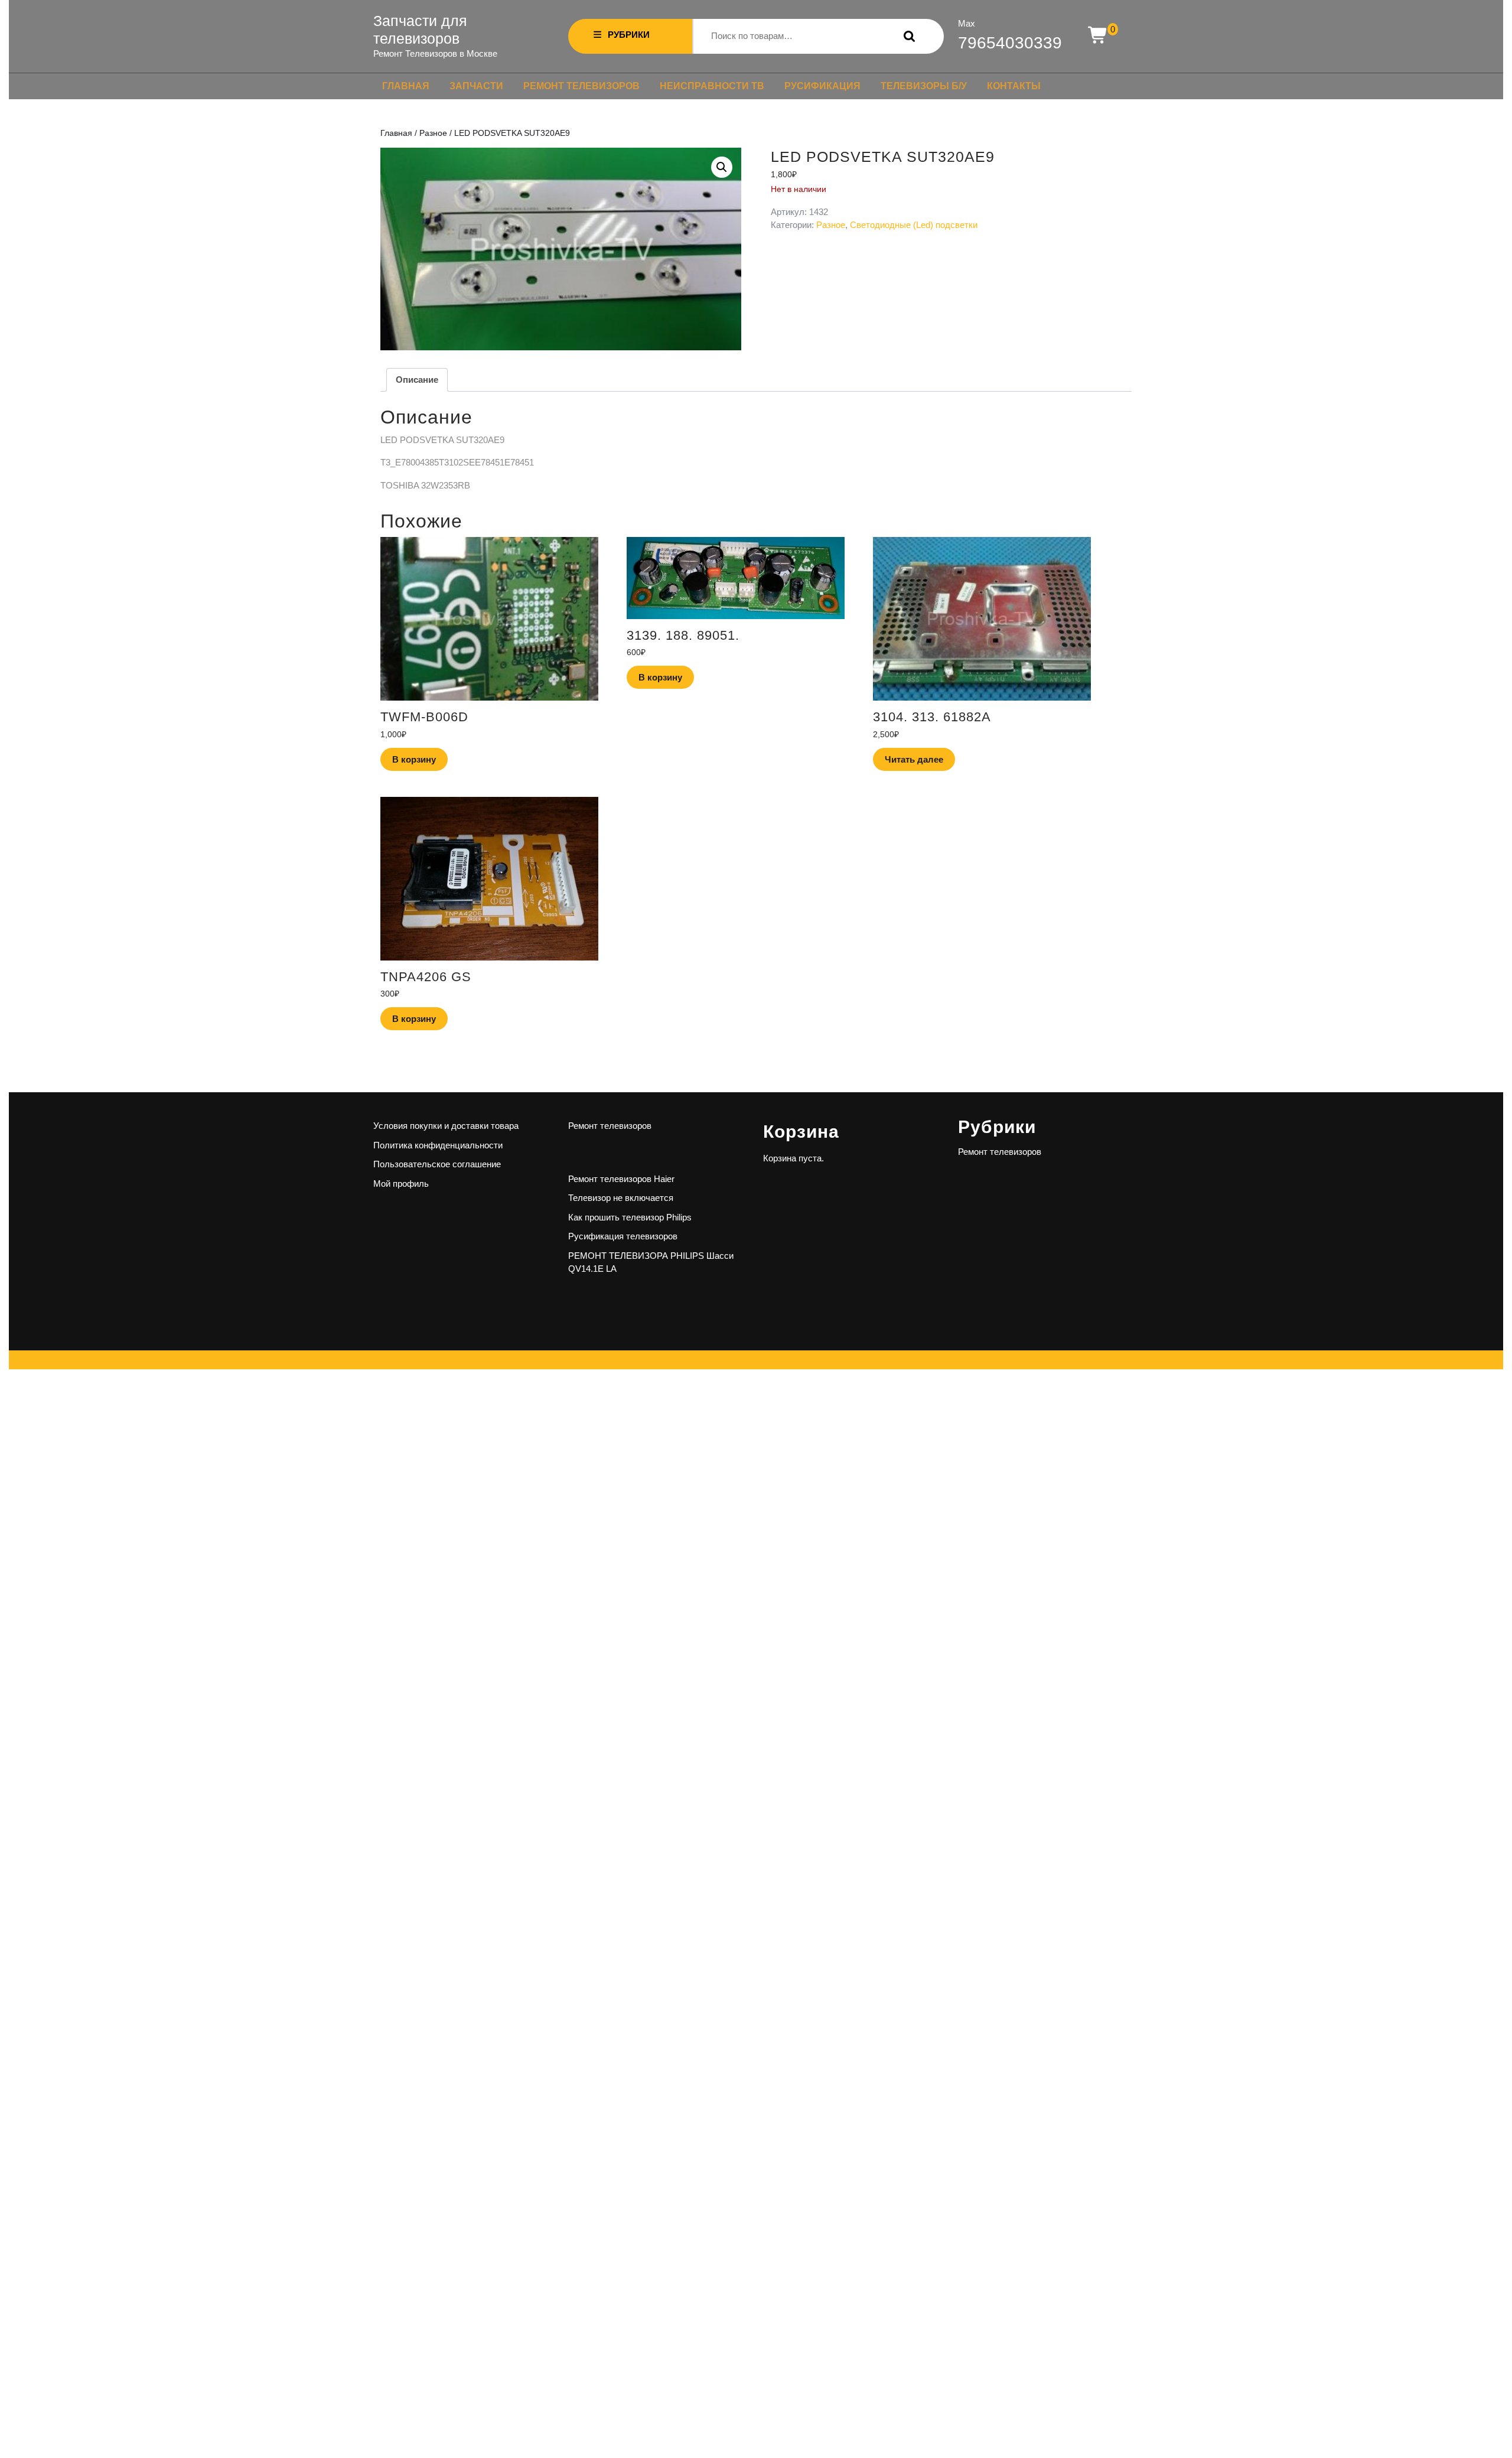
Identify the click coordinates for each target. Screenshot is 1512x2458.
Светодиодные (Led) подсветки (914, 225)
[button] (722, 167)
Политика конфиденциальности (438, 1145)
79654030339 (1010, 43)
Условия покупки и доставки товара (446, 1126)
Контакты (1014, 86)
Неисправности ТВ (712, 86)
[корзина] (1098, 36)
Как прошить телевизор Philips (630, 1217)
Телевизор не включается (621, 1198)
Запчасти (476, 86)
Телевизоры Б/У (924, 86)
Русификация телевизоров (623, 1236)
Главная (406, 86)
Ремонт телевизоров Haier (621, 1179)
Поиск (907, 36)
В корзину (414, 759)
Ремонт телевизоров (581, 86)
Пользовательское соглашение (437, 1164)
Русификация (822, 86)
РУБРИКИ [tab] (629, 35)
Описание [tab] (417, 380)
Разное (433, 133)
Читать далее (914, 759)
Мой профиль (401, 1184)
